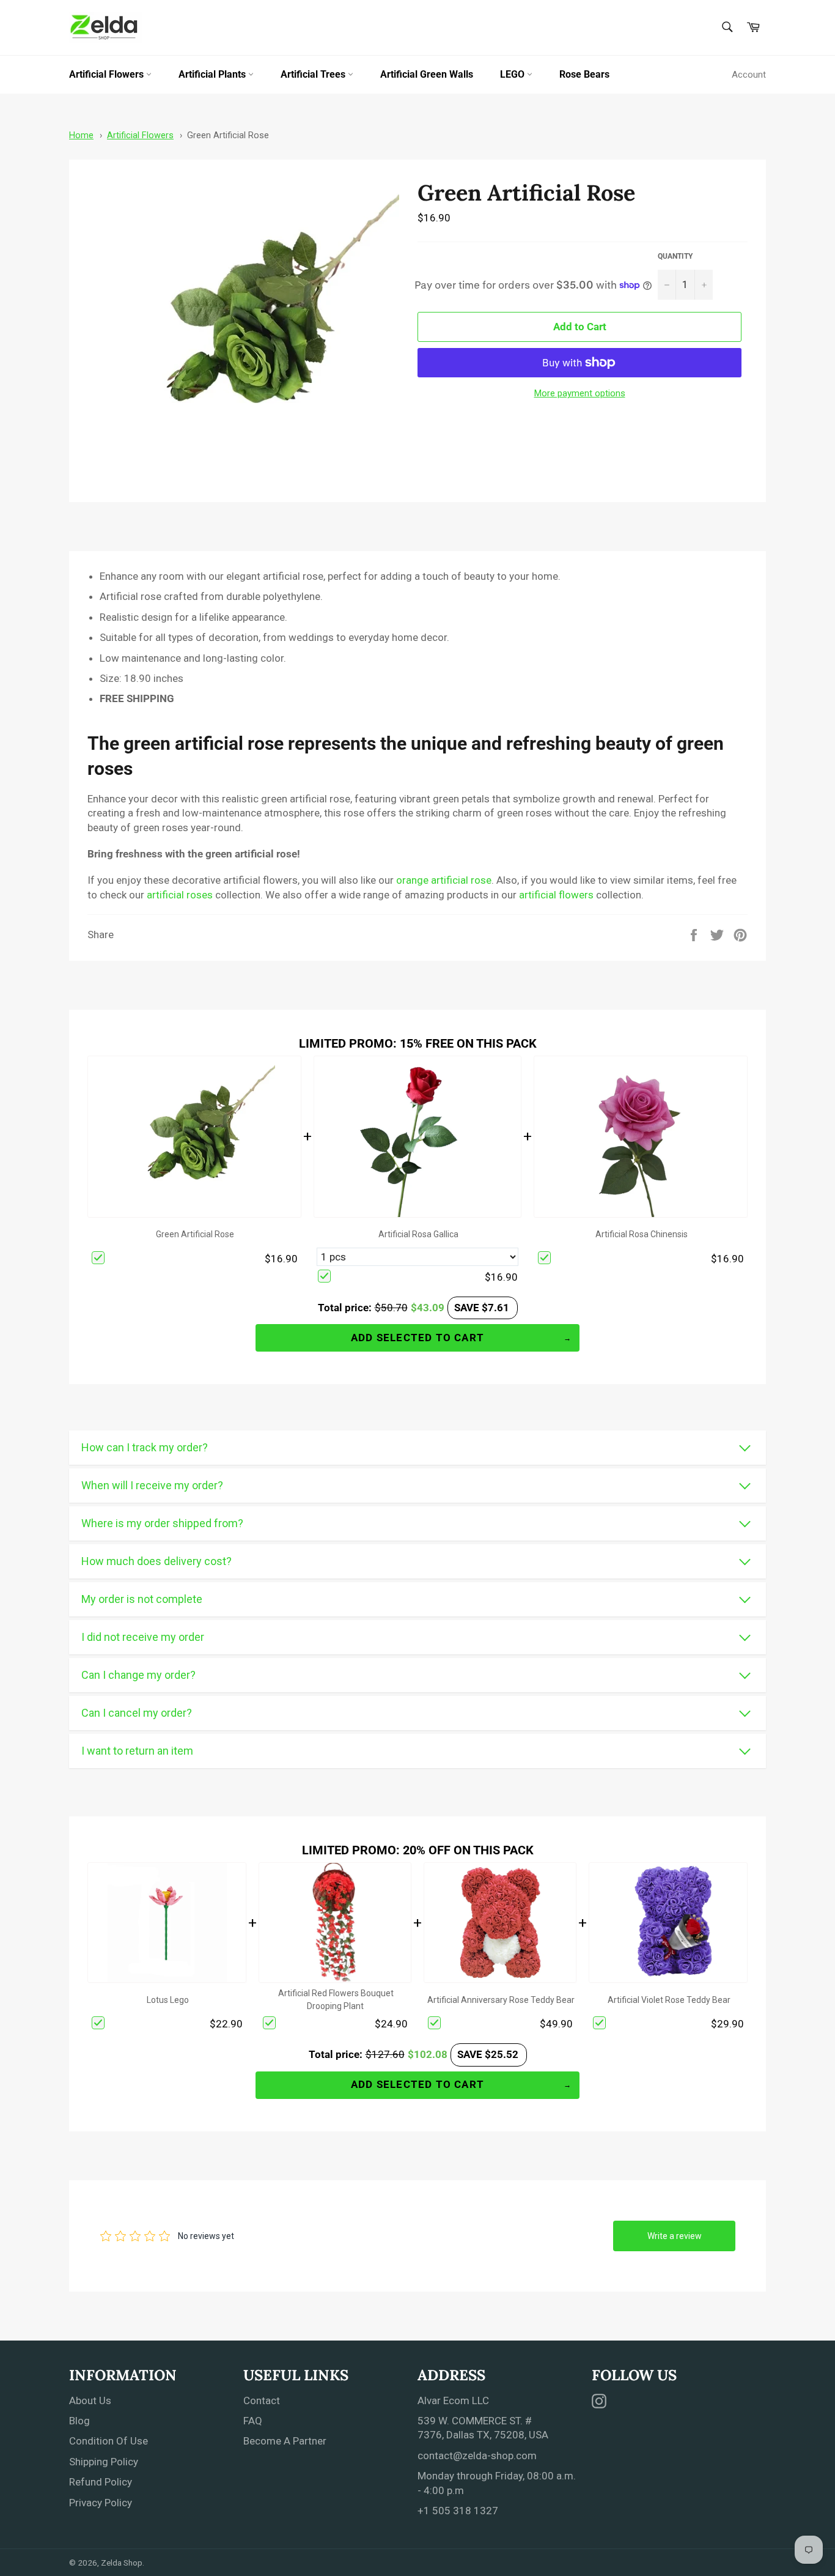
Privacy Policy (101, 2503)
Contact (262, 2400)
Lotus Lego (168, 2000)
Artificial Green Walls (427, 74)
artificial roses (180, 895)
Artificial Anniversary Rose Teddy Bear (501, 2000)
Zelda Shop (122, 2563)
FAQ (253, 2421)
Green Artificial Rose (228, 135)
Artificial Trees (314, 74)
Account (749, 75)
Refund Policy (101, 2482)
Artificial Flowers (108, 74)
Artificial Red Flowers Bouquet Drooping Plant (336, 2000)
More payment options (580, 393)
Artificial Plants (213, 74)
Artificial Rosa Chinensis (642, 1234)
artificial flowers (556, 895)
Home (81, 135)
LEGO (513, 74)
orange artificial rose (444, 880)
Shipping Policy (104, 2462)
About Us (90, 2400)
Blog (79, 2421)
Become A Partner (285, 2441)
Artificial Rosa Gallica (418, 1234)
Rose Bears (584, 74)
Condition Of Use (109, 2441)
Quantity (675, 256)
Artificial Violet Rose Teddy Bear (669, 2000)
